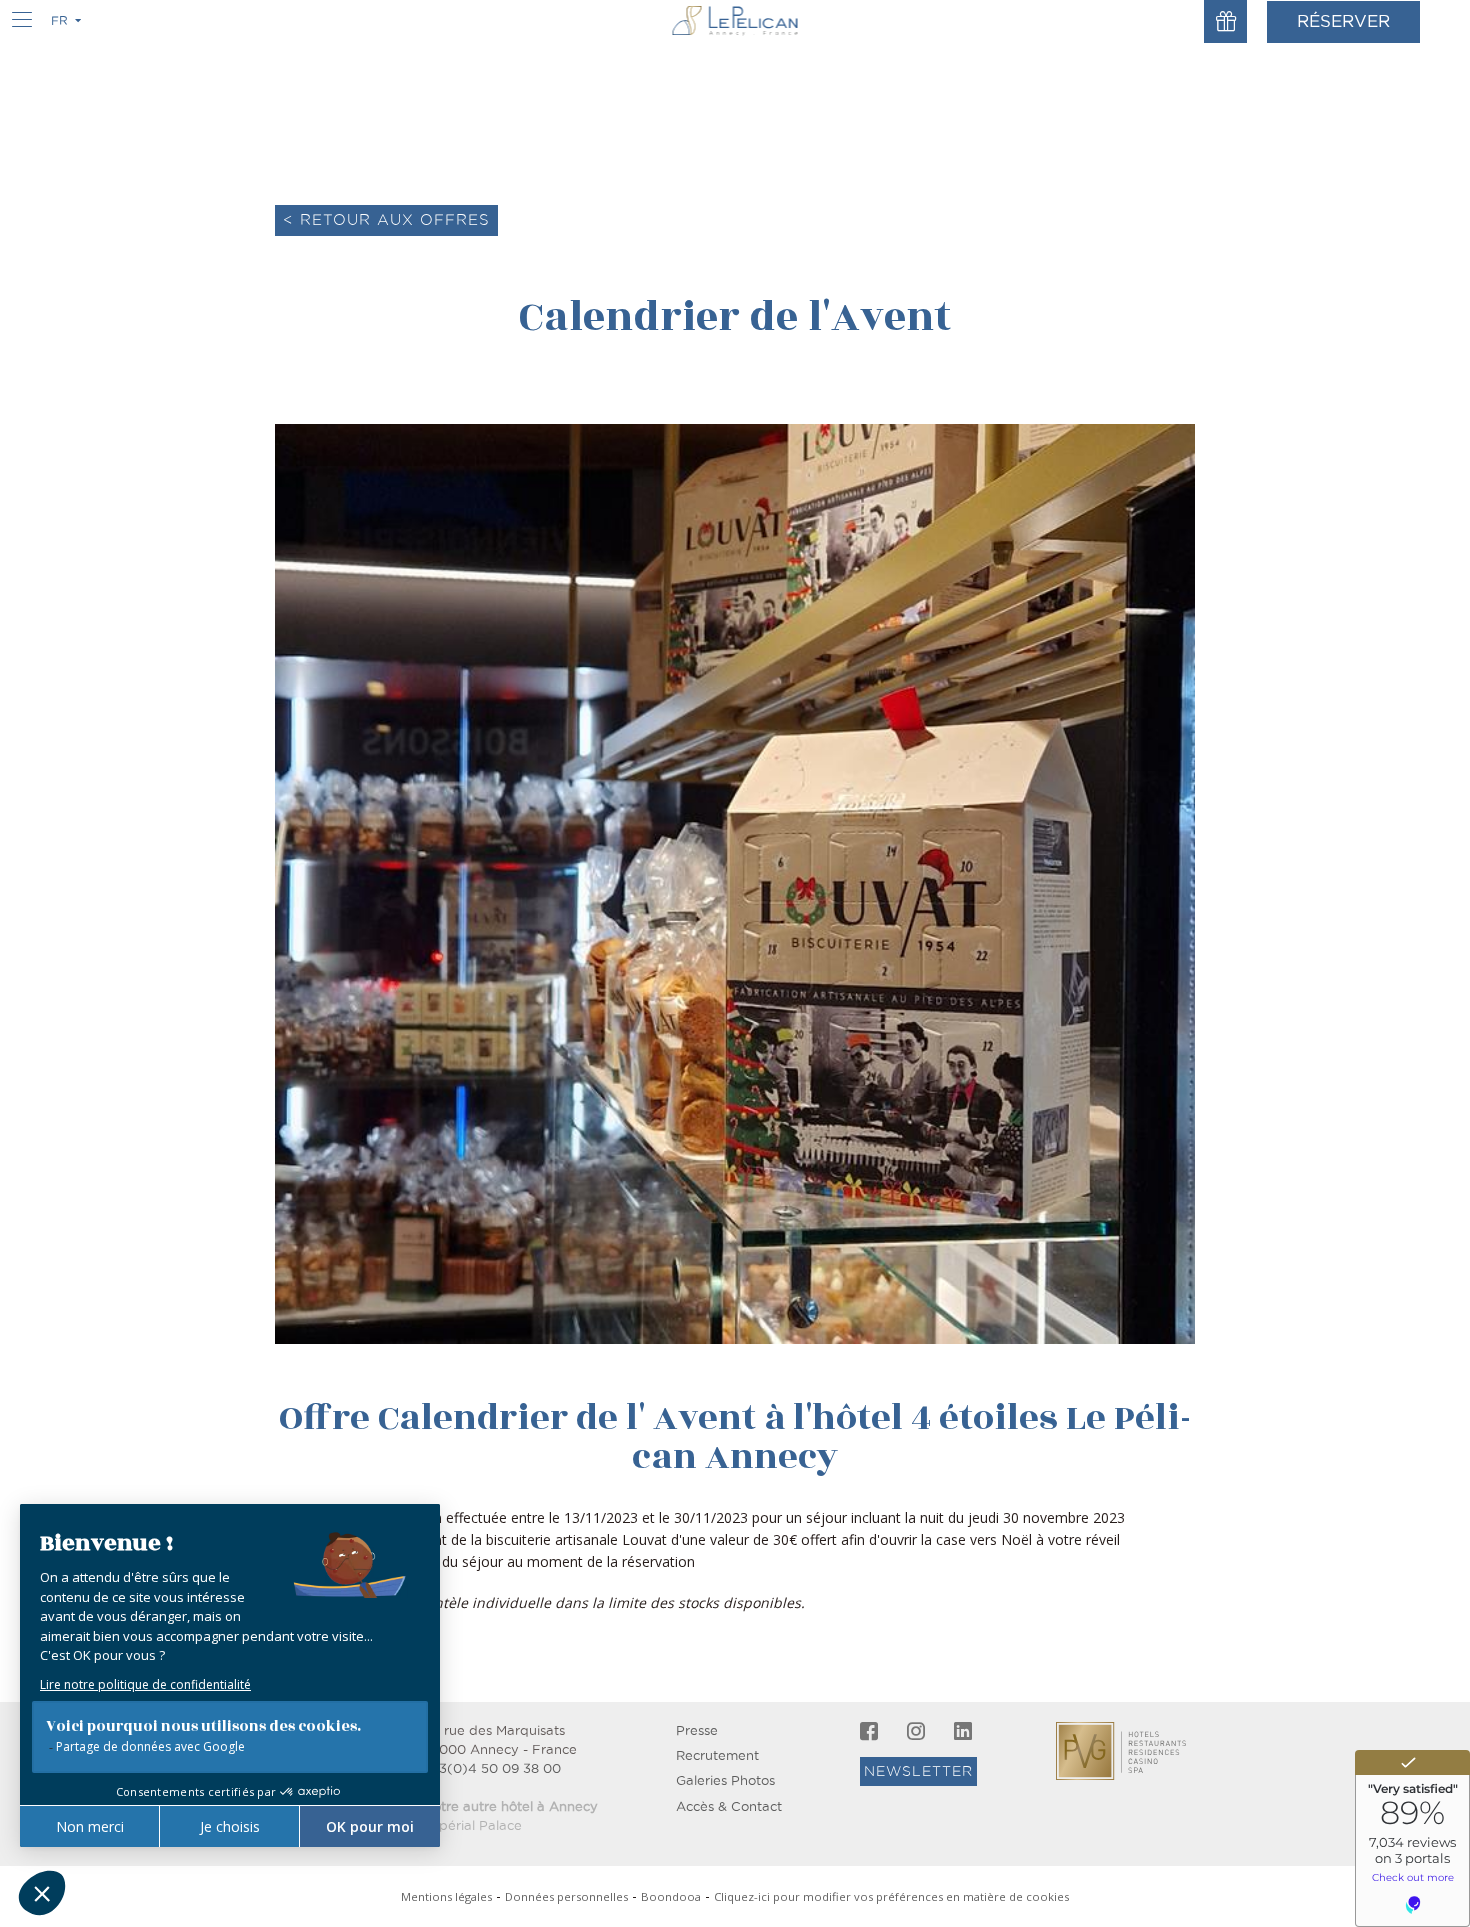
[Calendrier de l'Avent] (735, 882)
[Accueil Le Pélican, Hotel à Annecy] (735, 20)
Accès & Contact (729, 1806)
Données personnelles (566, 1896)
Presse (697, 1730)
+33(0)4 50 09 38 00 (492, 1768)
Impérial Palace (472, 1825)
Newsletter (918, 1771)
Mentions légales (446, 1896)
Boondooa (671, 1896)
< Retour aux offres (386, 219)
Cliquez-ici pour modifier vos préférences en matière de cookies (891, 1896)
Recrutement (717, 1755)
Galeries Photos (725, 1780)
